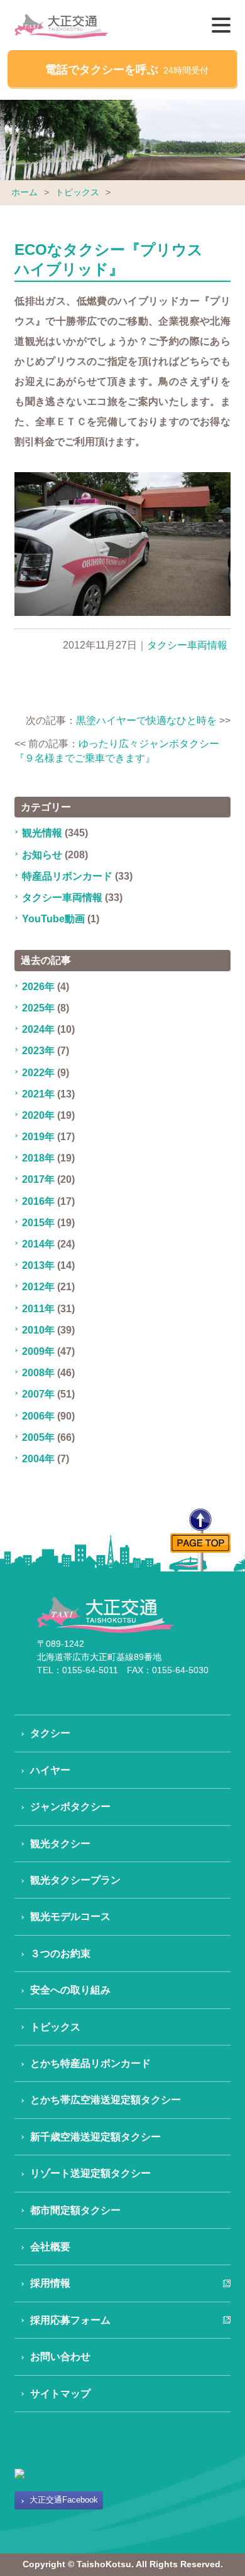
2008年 (38, 1373)
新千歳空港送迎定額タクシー (95, 2137)
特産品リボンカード (67, 876)
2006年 (38, 1416)
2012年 (38, 1287)
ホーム (24, 192)
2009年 (38, 1351)
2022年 (38, 1073)
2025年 (38, 1008)
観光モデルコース (70, 1916)
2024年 (38, 1029)
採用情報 (50, 2283)
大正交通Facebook (64, 2500)
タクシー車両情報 (187, 645)
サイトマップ (60, 2394)
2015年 (38, 1223)
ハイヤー (50, 1770)
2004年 (38, 1459)
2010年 (38, 1330)
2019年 (38, 1137)
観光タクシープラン (75, 1880)
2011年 (38, 1309)
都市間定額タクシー (75, 2210)
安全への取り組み (70, 1990)
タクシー (50, 1733)
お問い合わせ (60, 2357)
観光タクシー (60, 1844)
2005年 (38, 1437)
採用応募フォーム (70, 2320)
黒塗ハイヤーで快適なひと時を (146, 720)
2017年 (38, 1179)
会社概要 (50, 2247)
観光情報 (42, 833)
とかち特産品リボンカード (90, 2063)
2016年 (38, 1201)
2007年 (38, 1394)
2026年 (38, 987)
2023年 (38, 1051)
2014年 (38, 1244)
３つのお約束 (60, 1954)
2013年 (38, 1265)
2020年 (38, 1115)
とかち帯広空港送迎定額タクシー (106, 2100)
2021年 (38, 1094)
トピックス (77, 192)
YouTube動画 (53, 919)
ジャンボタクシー (70, 1807)
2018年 (38, 1158)
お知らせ (42, 855)
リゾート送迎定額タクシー (90, 2173)
